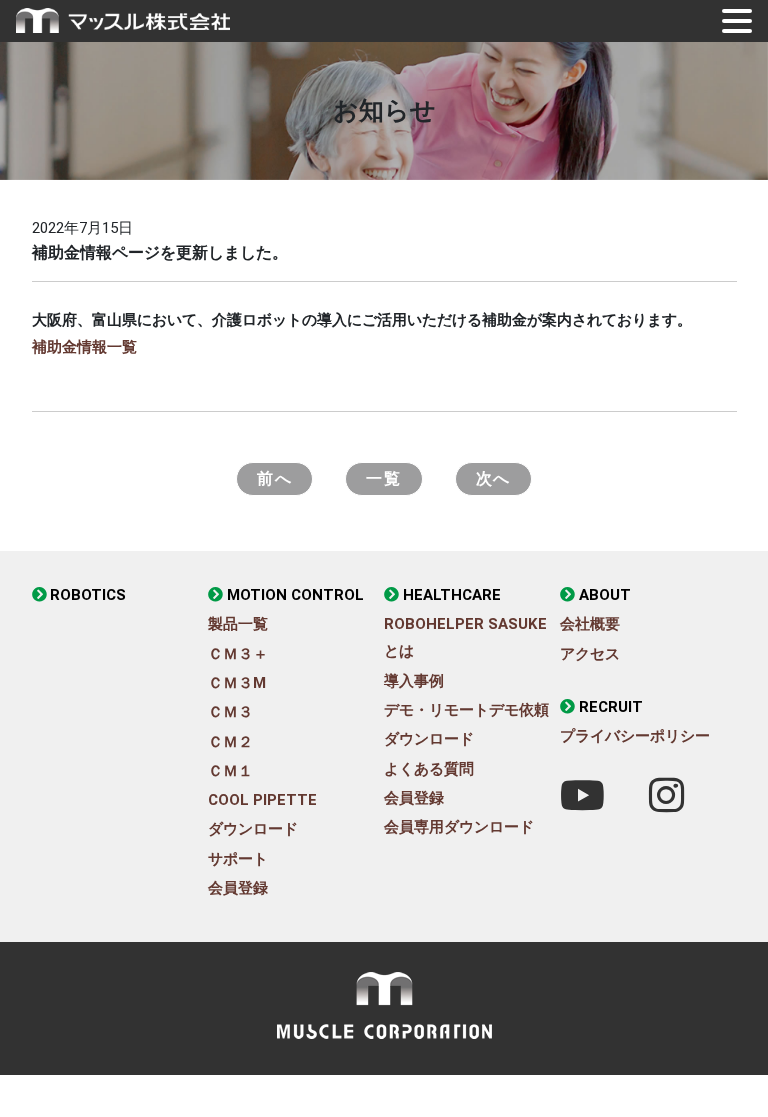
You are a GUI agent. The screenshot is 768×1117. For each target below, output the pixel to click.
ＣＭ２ (230, 742)
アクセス (590, 654)
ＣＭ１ (230, 771)
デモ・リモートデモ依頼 (466, 710)
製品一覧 (238, 624)
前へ (274, 478)
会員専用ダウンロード (459, 827)
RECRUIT (611, 707)
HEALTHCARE (452, 595)
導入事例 (414, 681)
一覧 (383, 478)
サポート (238, 859)
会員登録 (238, 888)
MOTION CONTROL (295, 595)
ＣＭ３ (230, 712)
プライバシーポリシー (635, 736)
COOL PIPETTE (262, 800)
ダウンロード (253, 829)
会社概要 (590, 624)
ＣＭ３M (237, 683)
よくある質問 (429, 769)
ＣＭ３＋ (238, 654)
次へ (493, 478)
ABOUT (605, 595)
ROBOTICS (88, 595)
